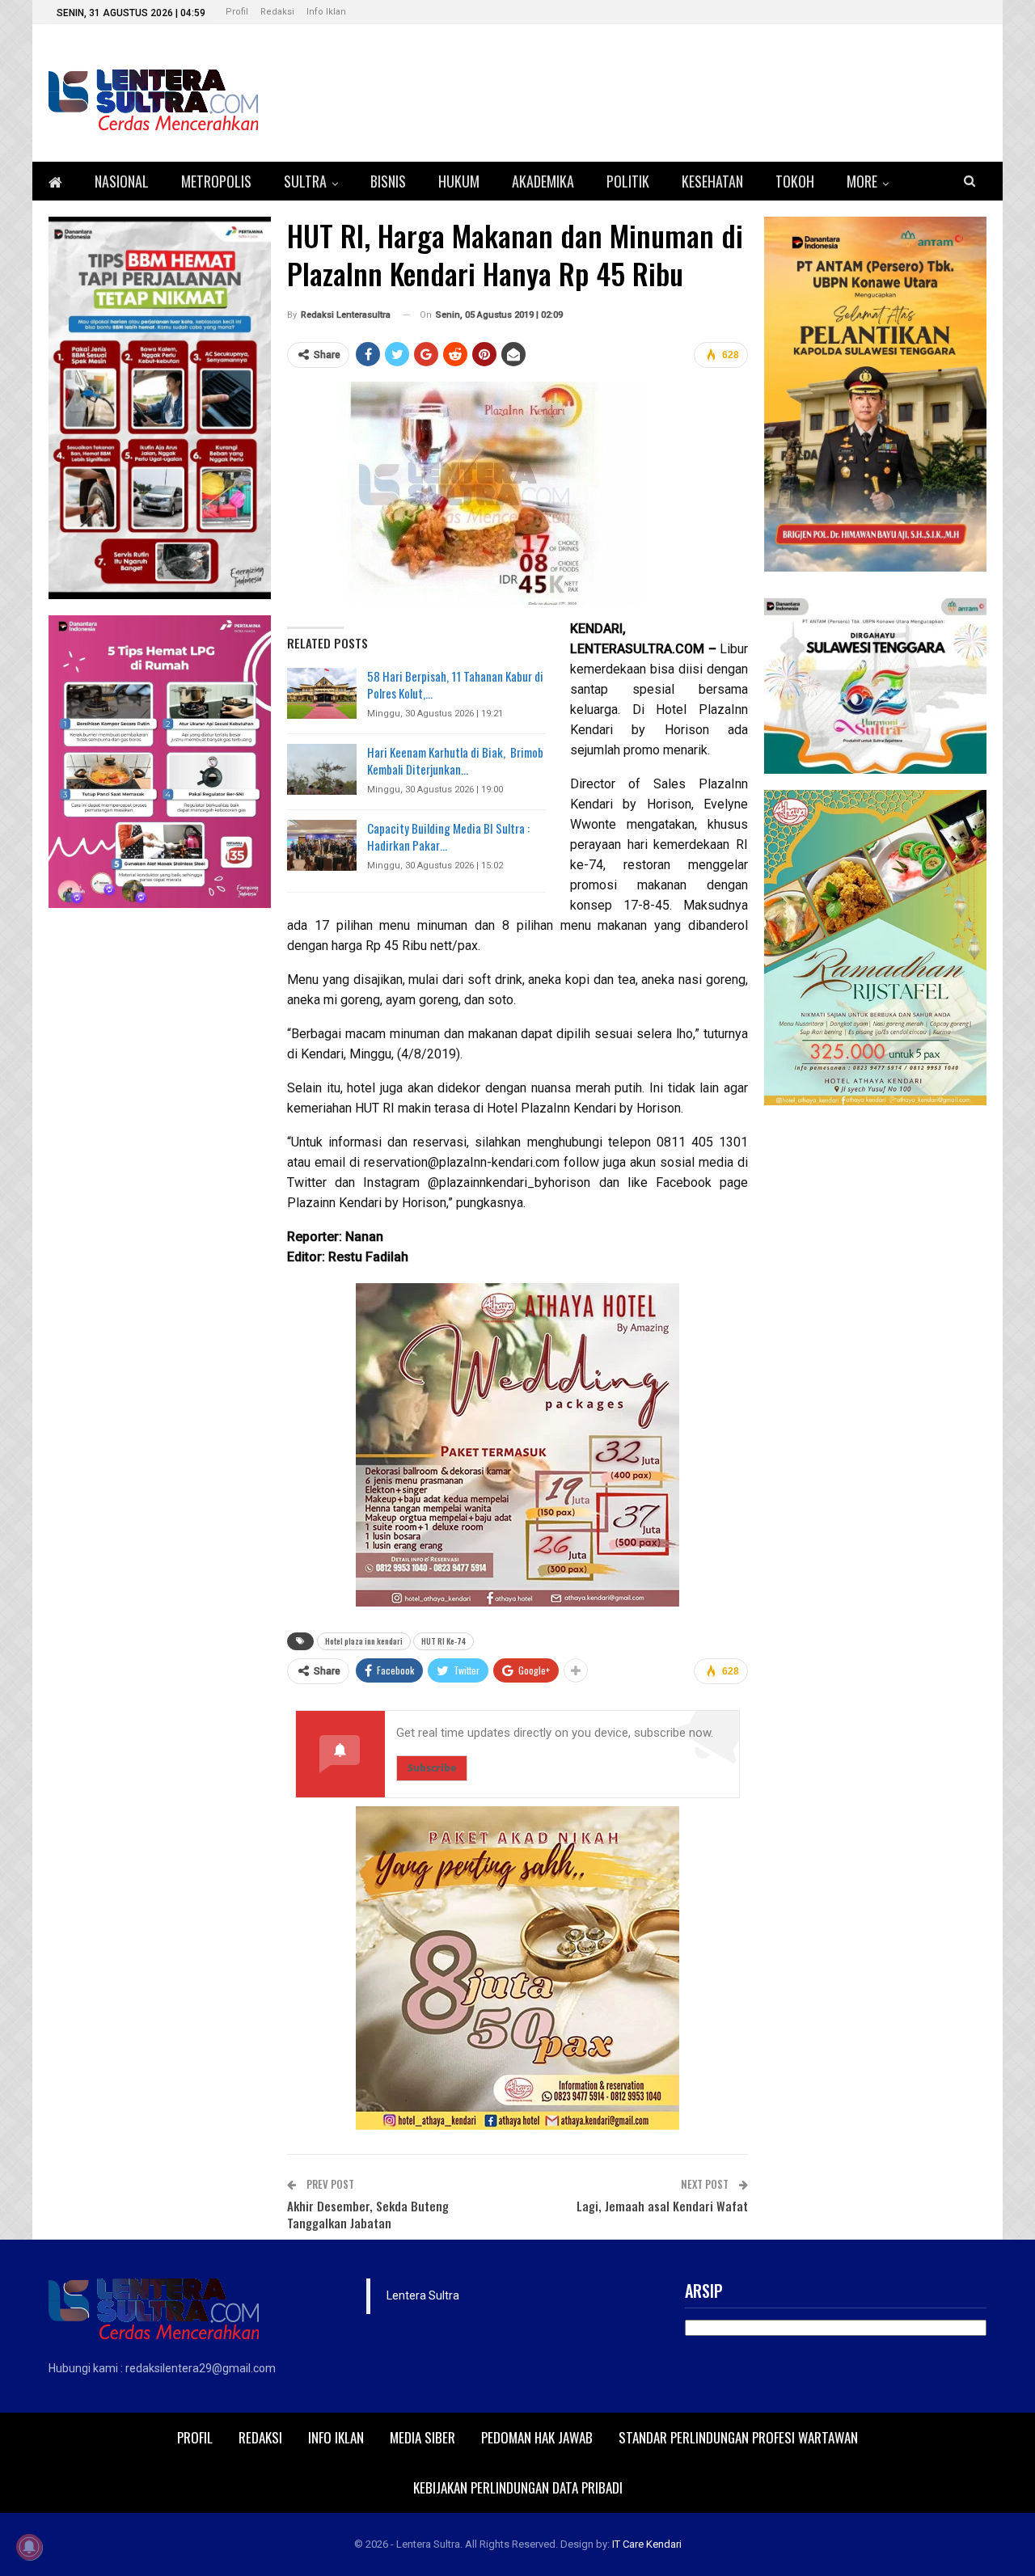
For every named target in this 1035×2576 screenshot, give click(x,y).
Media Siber (422, 2437)
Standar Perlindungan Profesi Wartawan (738, 2437)
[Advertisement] (875, 1364)
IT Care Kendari (647, 2544)
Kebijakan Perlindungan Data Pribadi (518, 2487)
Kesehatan (712, 181)
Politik (628, 181)
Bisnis (388, 181)
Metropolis (216, 181)
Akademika (543, 181)
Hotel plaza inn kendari (364, 1641)
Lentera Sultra (423, 2295)
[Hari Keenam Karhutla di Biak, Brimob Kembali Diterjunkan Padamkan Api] (322, 770)
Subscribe (432, 1768)
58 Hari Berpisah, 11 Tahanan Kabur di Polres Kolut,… (455, 684)
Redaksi (277, 12)
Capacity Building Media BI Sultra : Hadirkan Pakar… (448, 836)
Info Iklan (326, 12)
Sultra (305, 181)
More (862, 181)
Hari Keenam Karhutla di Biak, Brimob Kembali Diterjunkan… (455, 760)
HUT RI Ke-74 (444, 1641)
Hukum (459, 181)
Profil (237, 12)
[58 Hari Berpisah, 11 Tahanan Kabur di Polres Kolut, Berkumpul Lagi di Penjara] (322, 694)
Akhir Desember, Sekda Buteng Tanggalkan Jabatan (368, 2214)
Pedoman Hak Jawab (537, 2437)
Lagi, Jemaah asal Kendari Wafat (662, 2206)
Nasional (122, 181)
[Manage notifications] (29, 2547)
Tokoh (795, 181)
